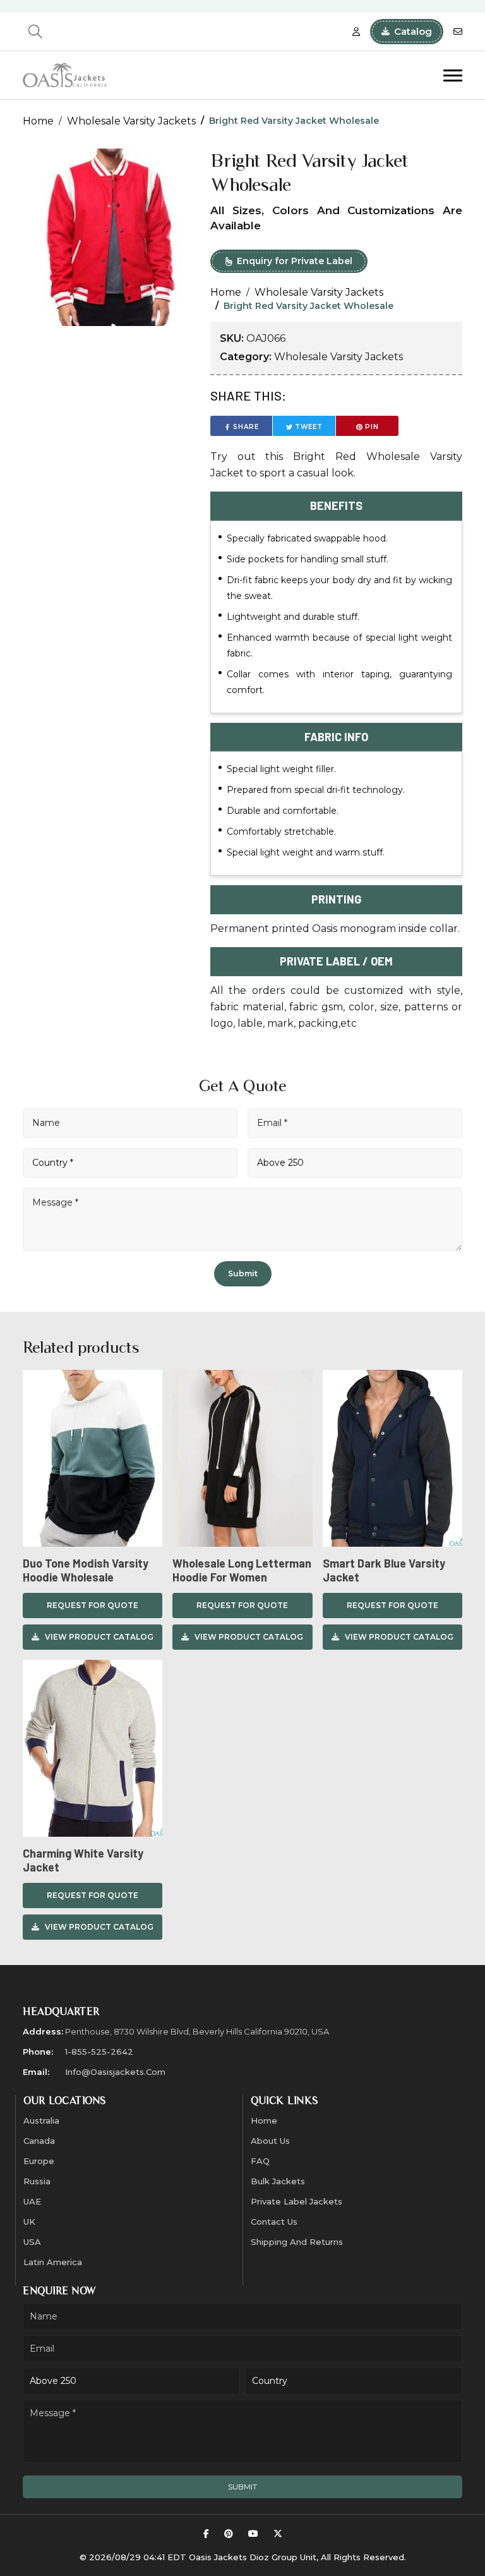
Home (38, 121)
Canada (39, 2141)
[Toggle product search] (35, 32)
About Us (270, 2141)
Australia (41, 2120)
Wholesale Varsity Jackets (131, 121)
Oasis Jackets (218, 2557)
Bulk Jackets (278, 2181)
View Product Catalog (99, 1637)
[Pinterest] (229, 2534)
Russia (37, 2181)
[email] (458, 32)
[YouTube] (253, 2534)
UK (29, 2222)
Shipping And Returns (297, 2242)
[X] (278, 2534)
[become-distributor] (356, 32)
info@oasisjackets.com (115, 2072)
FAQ (260, 2161)
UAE (32, 2201)
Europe (39, 2161)
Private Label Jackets (296, 2201)
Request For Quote (93, 1605)
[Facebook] (206, 2534)
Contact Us (274, 2222)
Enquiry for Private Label (295, 261)
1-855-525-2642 (99, 2052)
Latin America (53, 2262)
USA (32, 2242)
